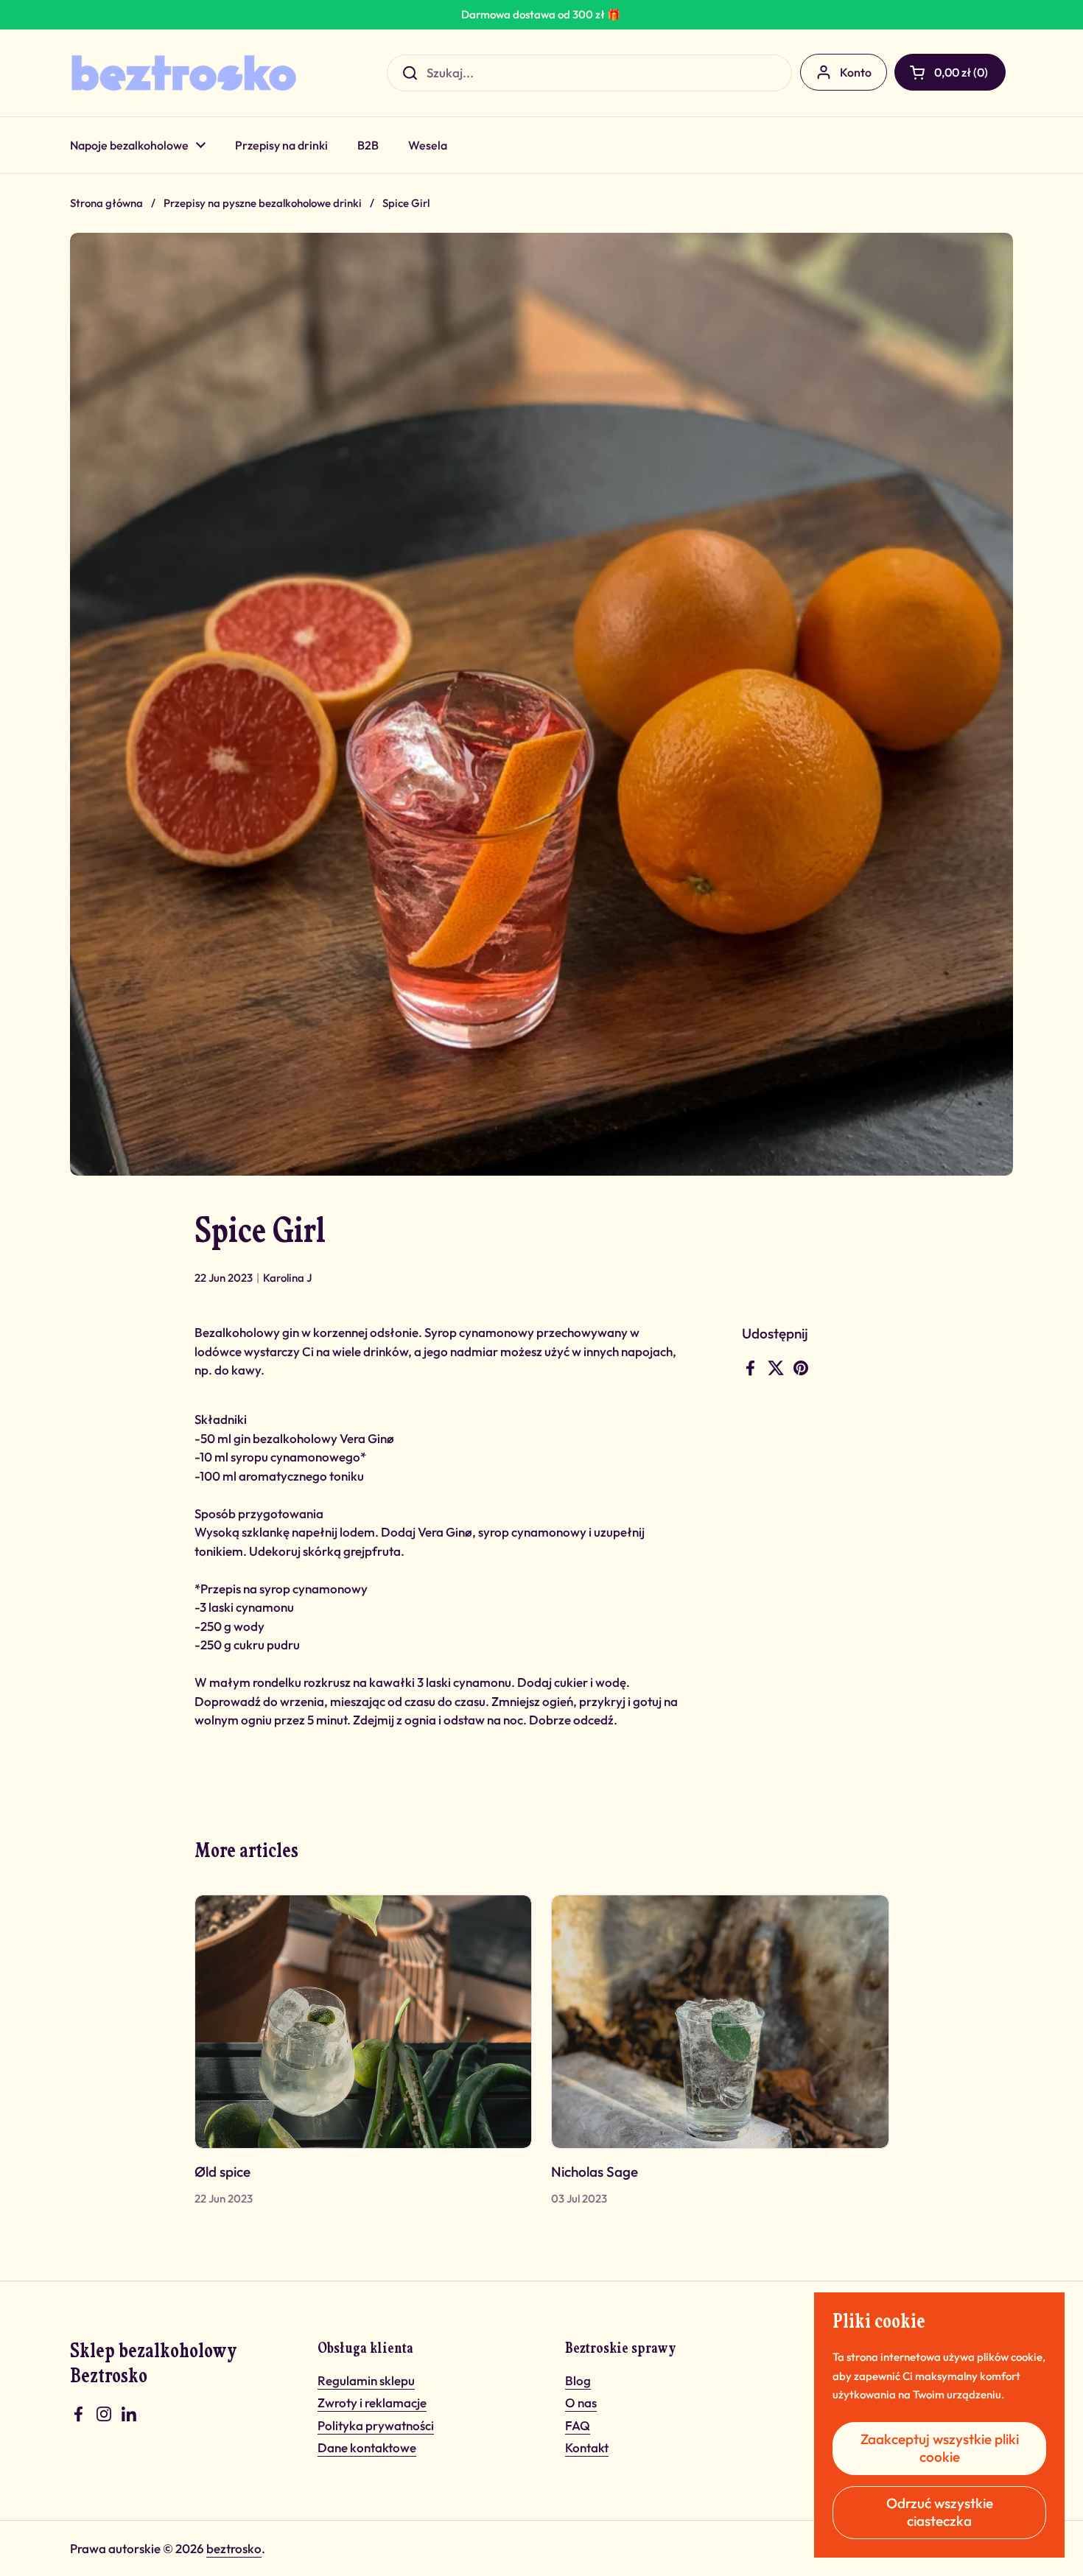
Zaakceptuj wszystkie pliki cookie (940, 2448)
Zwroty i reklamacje (372, 2403)
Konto (856, 72)
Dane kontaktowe (367, 2447)
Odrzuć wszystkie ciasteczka (940, 2512)
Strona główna (106, 203)
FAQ (578, 2425)
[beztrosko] (184, 73)
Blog (578, 2380)
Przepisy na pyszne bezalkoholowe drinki (263, 203)
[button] (950, 72)
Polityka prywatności (376, 2425)
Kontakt (587, 2447)
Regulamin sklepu (366, 2380)
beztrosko (234, 2548)
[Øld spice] (364, 2021)
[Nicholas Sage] (720, 2021)
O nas (581, 2403)
